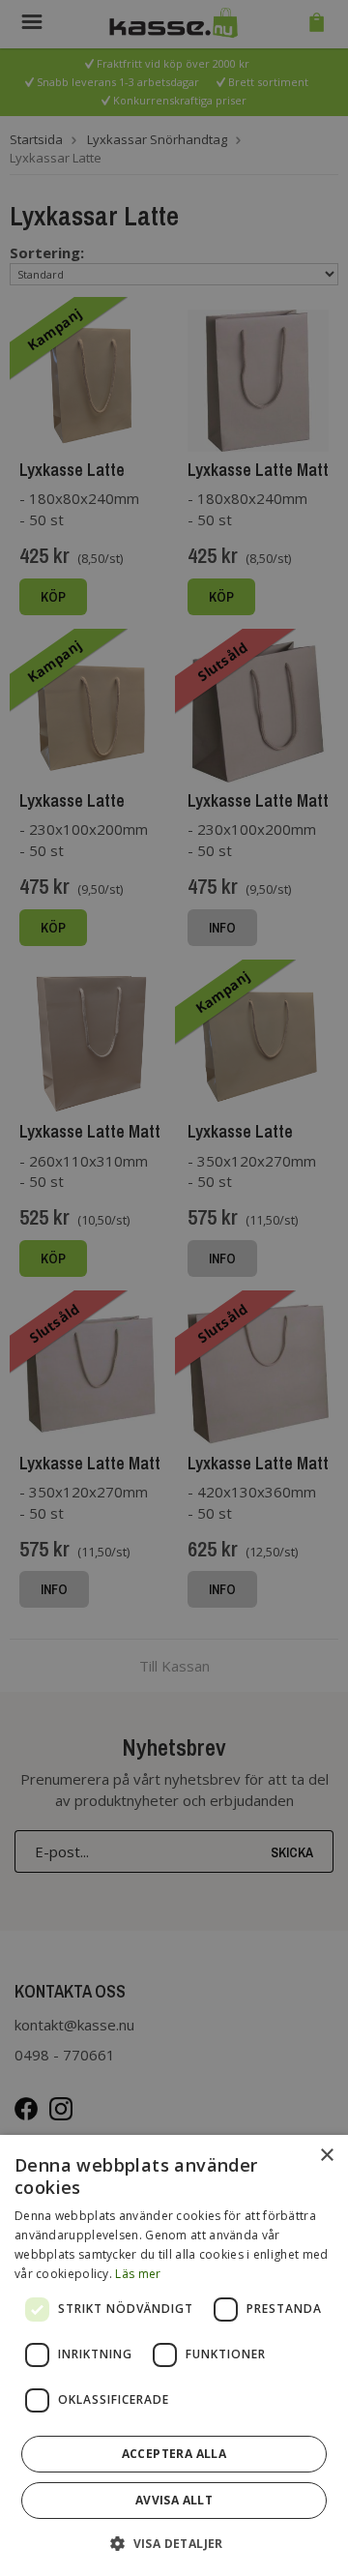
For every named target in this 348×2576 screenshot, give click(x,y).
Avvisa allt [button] (174, 2500)
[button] (174, 2543)
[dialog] (174, 2355)
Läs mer (138, 2274)
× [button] (326, 2156)
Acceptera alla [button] (174, 2454)
